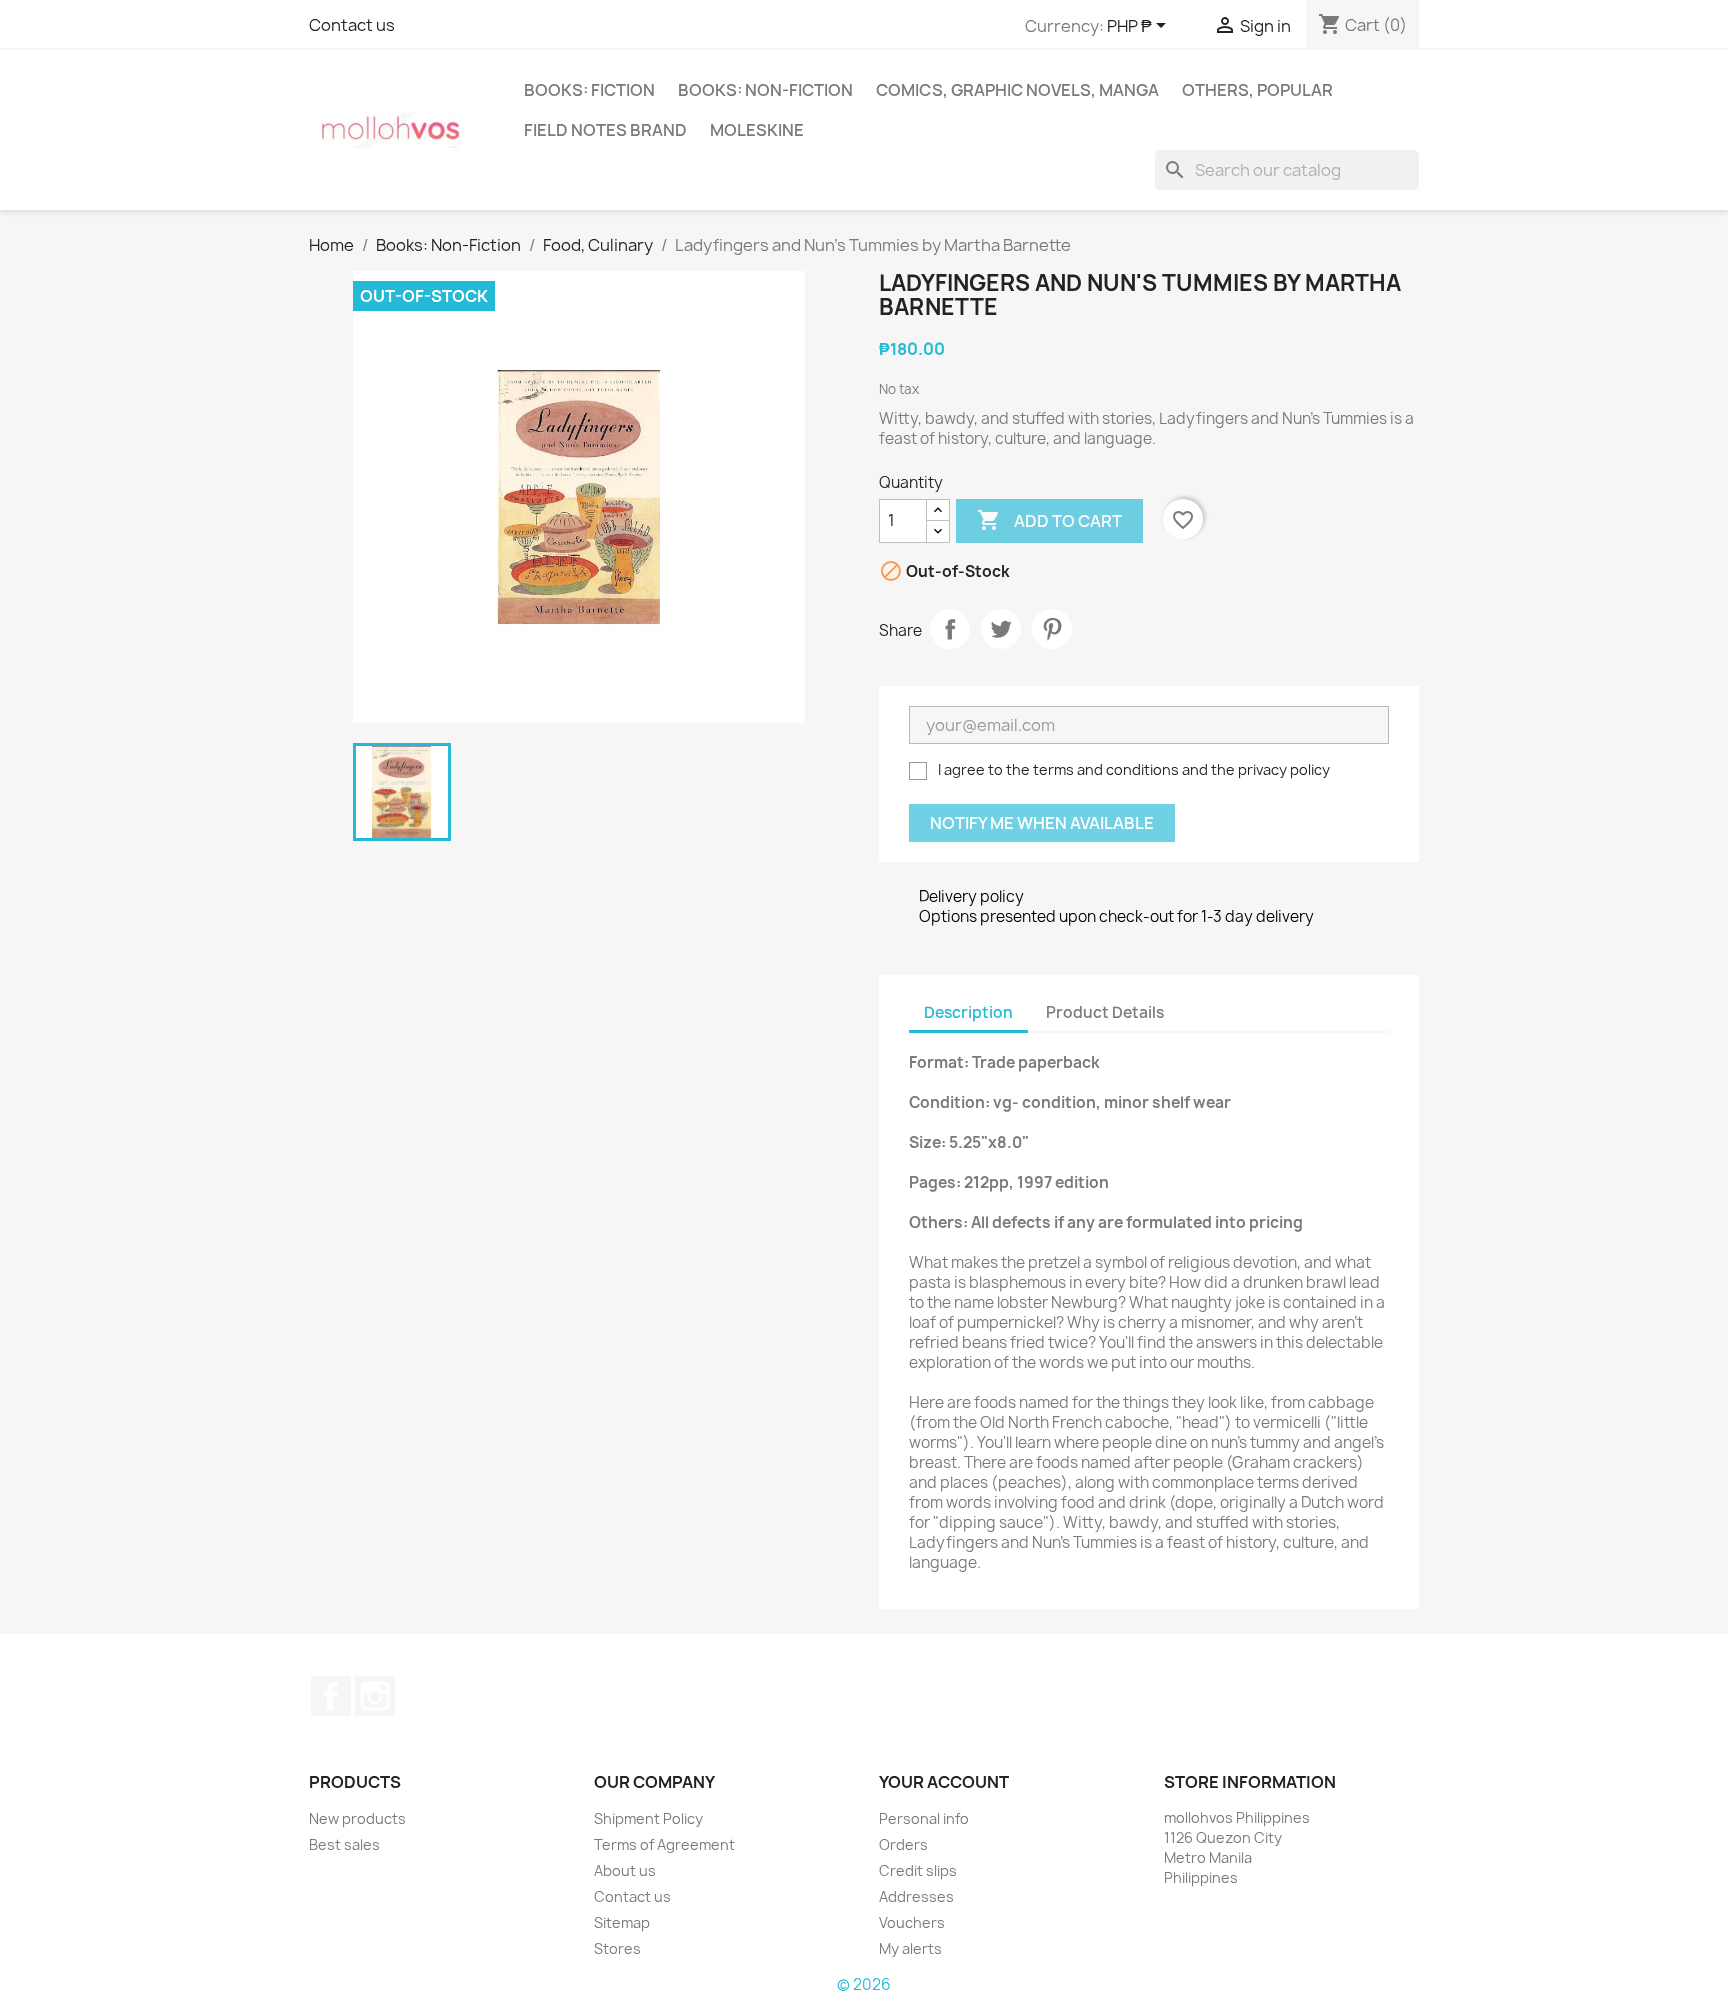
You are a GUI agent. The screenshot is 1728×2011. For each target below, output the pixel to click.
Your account (944, 1782)
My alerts (910, 1948)
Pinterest (1052, 629)
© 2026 (864, 1984)
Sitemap (622, 1922)
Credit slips (918, 1870)
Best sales (344, 1844)
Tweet (1001, 629)
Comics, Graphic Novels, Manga (1017, 90)
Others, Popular (1257, 90)
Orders (903, 1844)
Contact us (352, 25)
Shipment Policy (648, 1818)
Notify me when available (1042, 823)
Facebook (331, 1696)
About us (625, 1870)
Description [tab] (968, 1012)
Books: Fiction (589, 90)
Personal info (924, 1818)
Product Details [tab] (1105, 1012)
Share (950, 629)
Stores (617, 1948)
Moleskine (757, 130)
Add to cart (1049, 520)
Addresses (916, 1896)
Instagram (375, 1696)
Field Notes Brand (605, 130)
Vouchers (912, 1922)
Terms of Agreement (664, 1844)
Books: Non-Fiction (765, 90)
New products (357, 1818)
